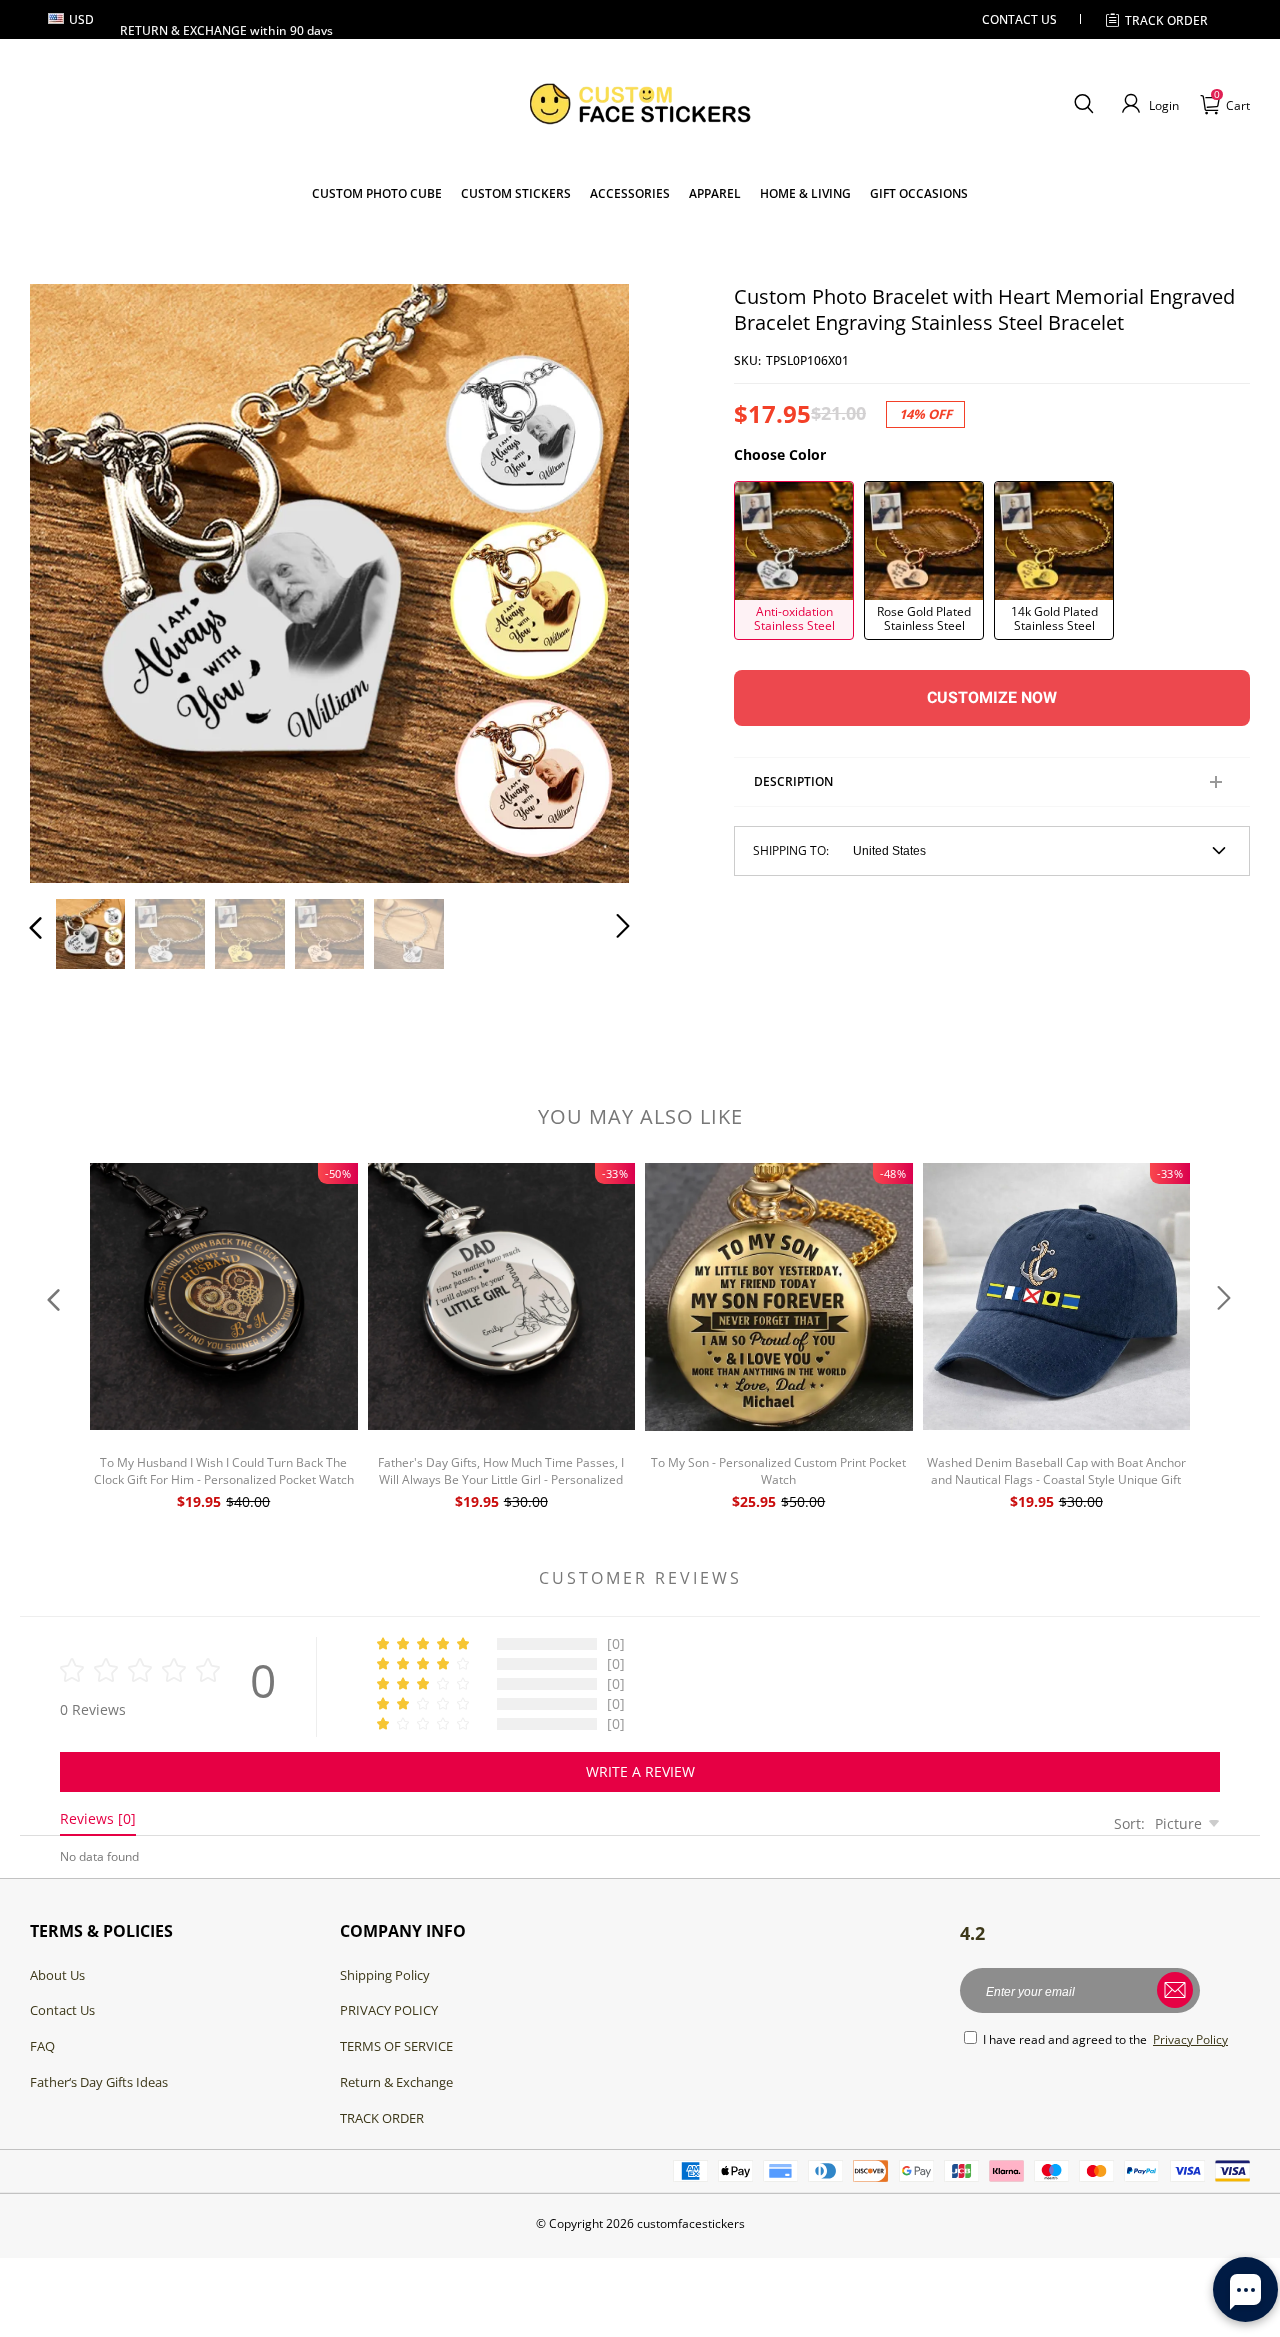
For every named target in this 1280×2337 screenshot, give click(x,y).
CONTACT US (1019, 19)
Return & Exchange (396, 2082)
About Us (57, 1975)
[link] (516, 193)
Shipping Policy (385, 1975)
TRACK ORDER (382, 2118)
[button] (1083, 104)
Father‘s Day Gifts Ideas (99, 2082)
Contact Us (62, 2010)
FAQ (42, 2046)
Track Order (1166, 20)
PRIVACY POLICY (389, 2010)
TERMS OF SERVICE (396, 2046)
